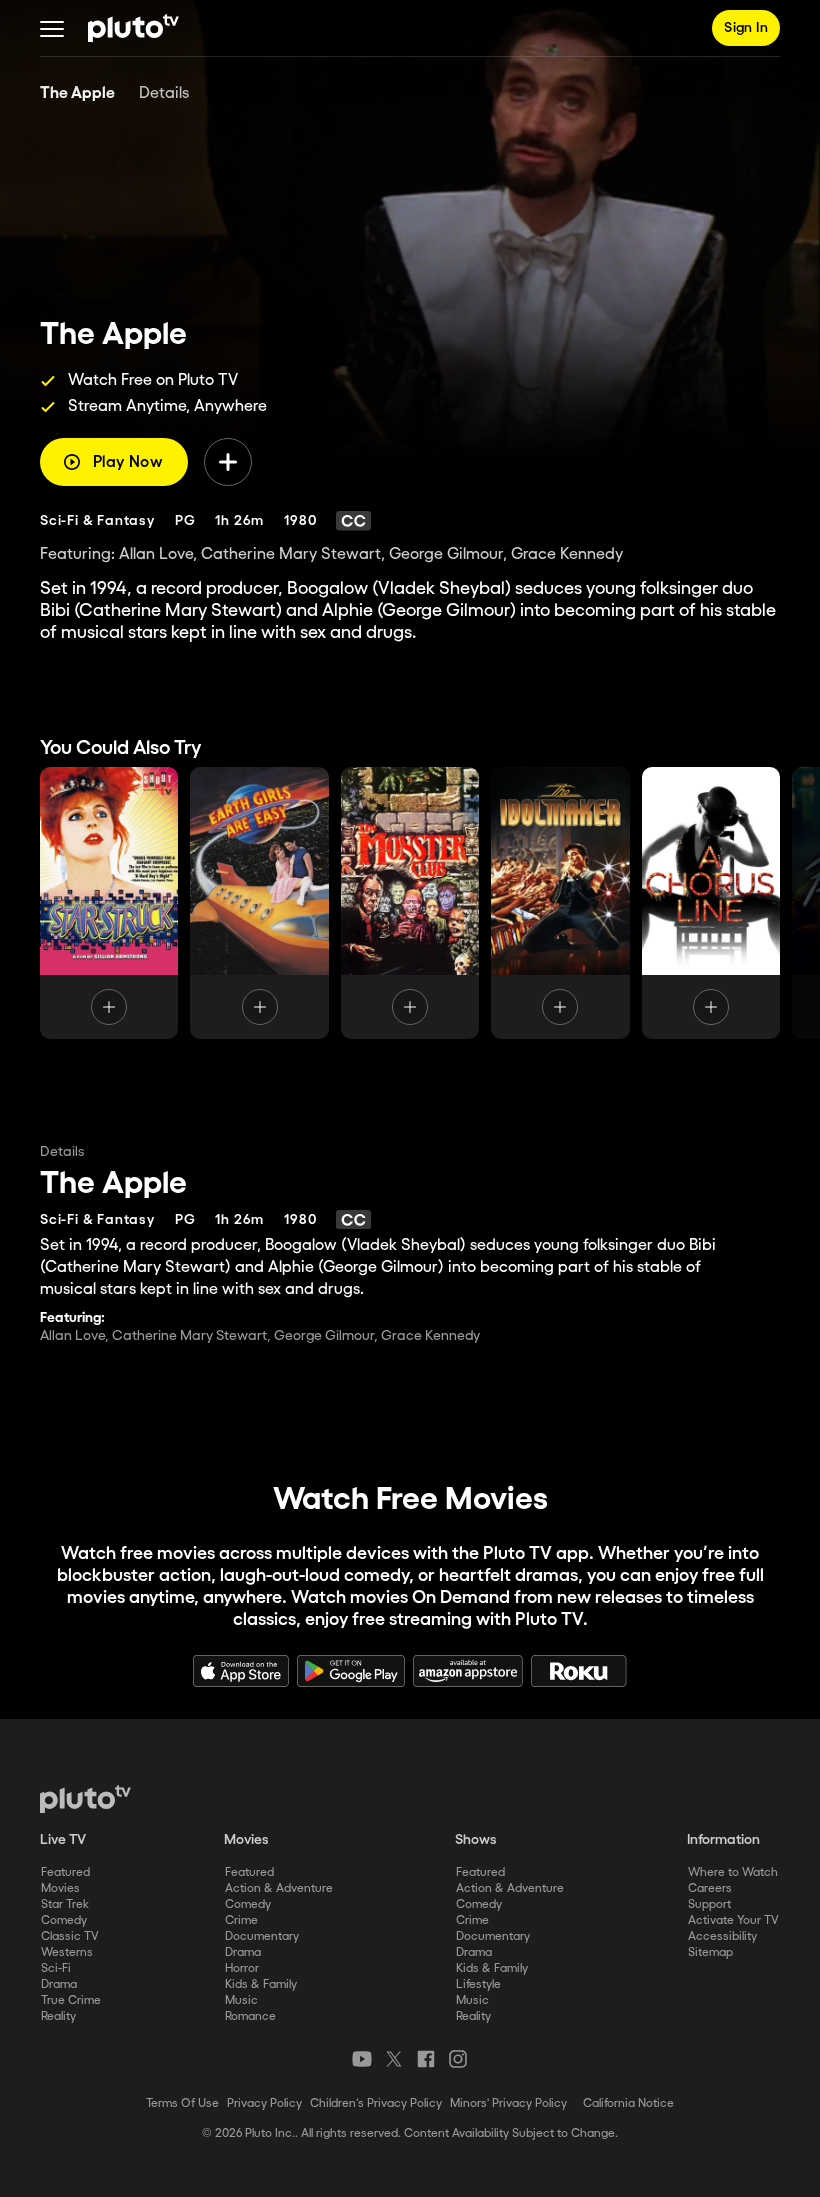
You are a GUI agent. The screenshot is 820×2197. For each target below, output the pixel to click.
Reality (58, 2016)
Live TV (63, 1840)
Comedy (64, 1920)
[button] (52, 28)
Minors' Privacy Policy (508, 2103)
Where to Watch (733, 1872)
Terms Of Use (182, 2103)
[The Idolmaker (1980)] (560, 903)
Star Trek (65, 1904)
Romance (250, 2016)
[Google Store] (351, 1671)
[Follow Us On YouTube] (362, 2059)
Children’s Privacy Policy (376, 2103)
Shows (476, 1840)
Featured (65, 1872)
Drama (59, 1984)
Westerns (67, 1952)
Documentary (262, 1936)
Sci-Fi (56, 1968)
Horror (242, 1968)
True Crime (71, 2000)
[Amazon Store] (468, 1671)
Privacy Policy (264, 2103)
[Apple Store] (241, 1671)
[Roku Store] (579, 1671)
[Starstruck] (109, 903)
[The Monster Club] (410, 903)
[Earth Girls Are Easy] (259, 903)
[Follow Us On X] (394, 2059)
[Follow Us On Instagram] (458, 2059)
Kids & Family (261, 1984)
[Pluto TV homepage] (85, 1799)
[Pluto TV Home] (133, 28)
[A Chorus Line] (711, 903)
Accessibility (722, 1936)
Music (241, 2000)
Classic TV (70, 1936)
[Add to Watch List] (228, 462)
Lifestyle (478, 1984)
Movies (60, 1888)
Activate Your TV (733, 1920)
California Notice (628, 2103)
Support (709, 1904)
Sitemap (710, 1952)
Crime (241, 1920)
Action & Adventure (279, 1888)
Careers (710, 1888)
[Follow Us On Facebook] (426, 2059)
